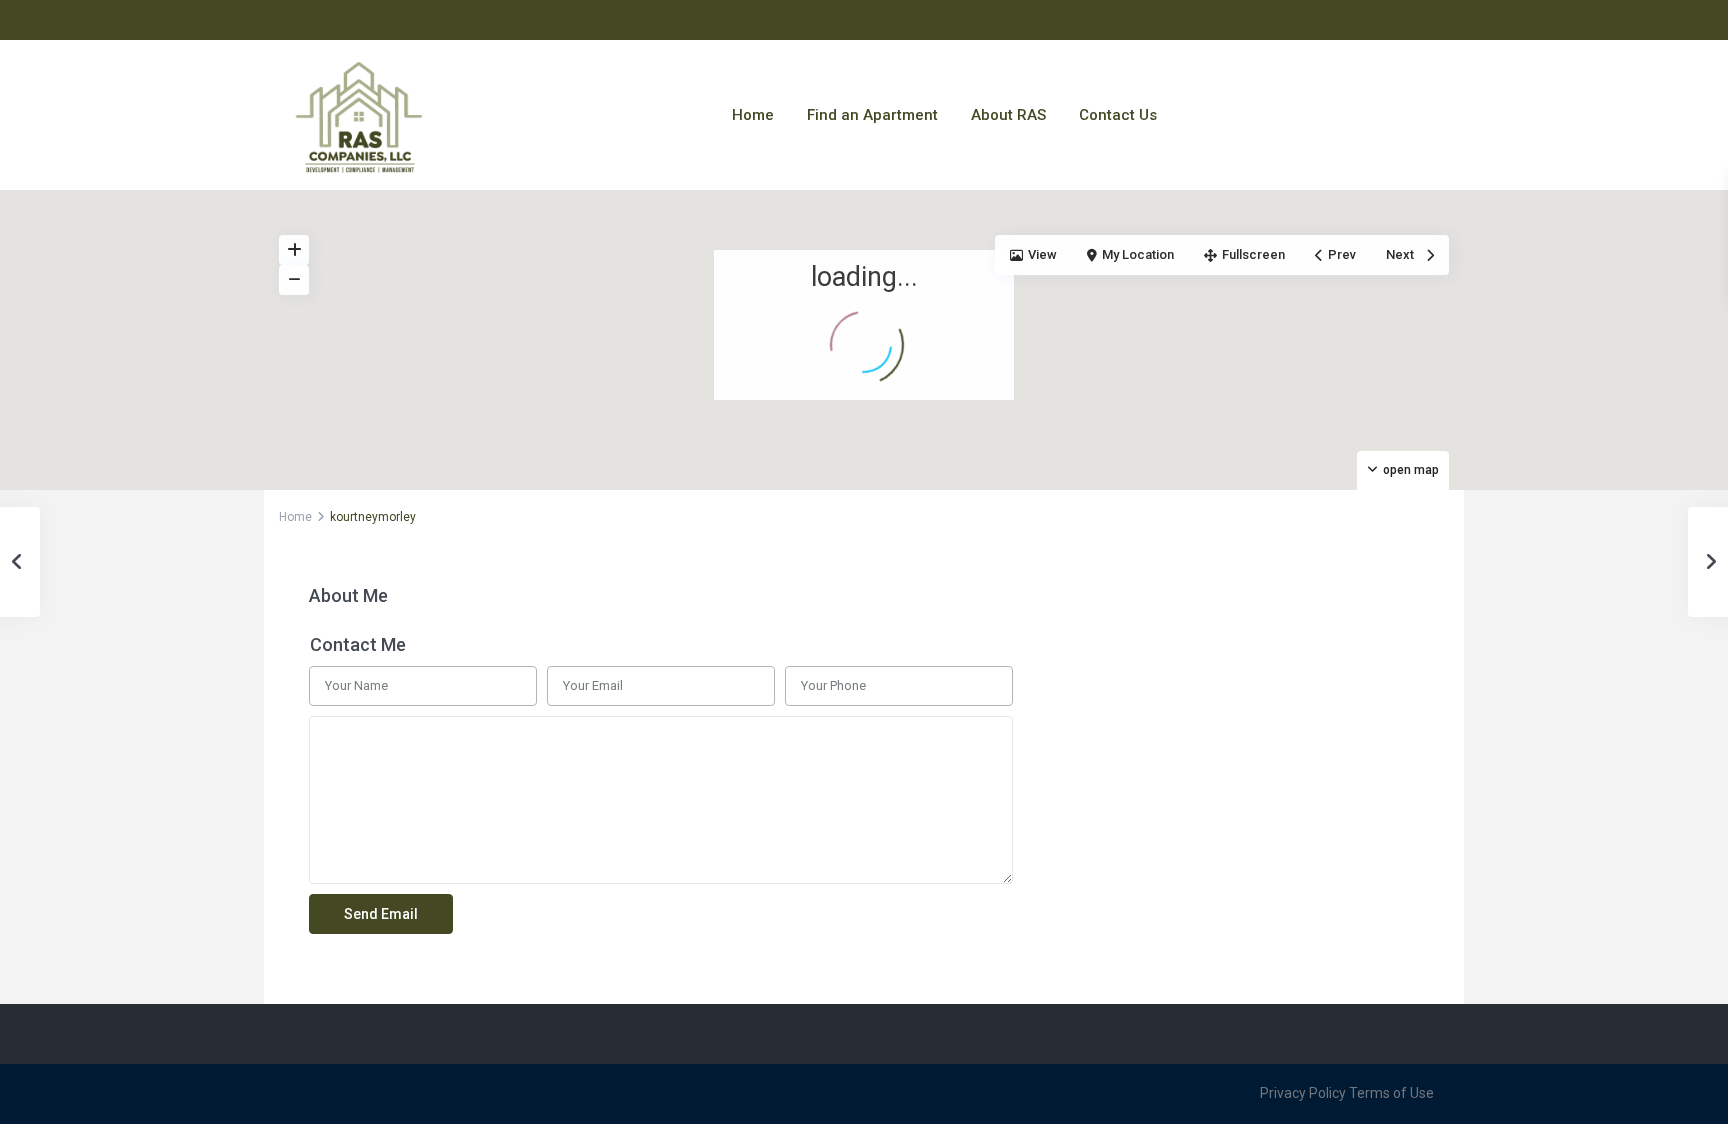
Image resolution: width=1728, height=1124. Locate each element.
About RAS (1008, 115)
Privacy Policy (1303, 1093)
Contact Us (1118, 115)
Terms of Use (1391, 1093)
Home (753, 115)
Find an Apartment (872, 115)
